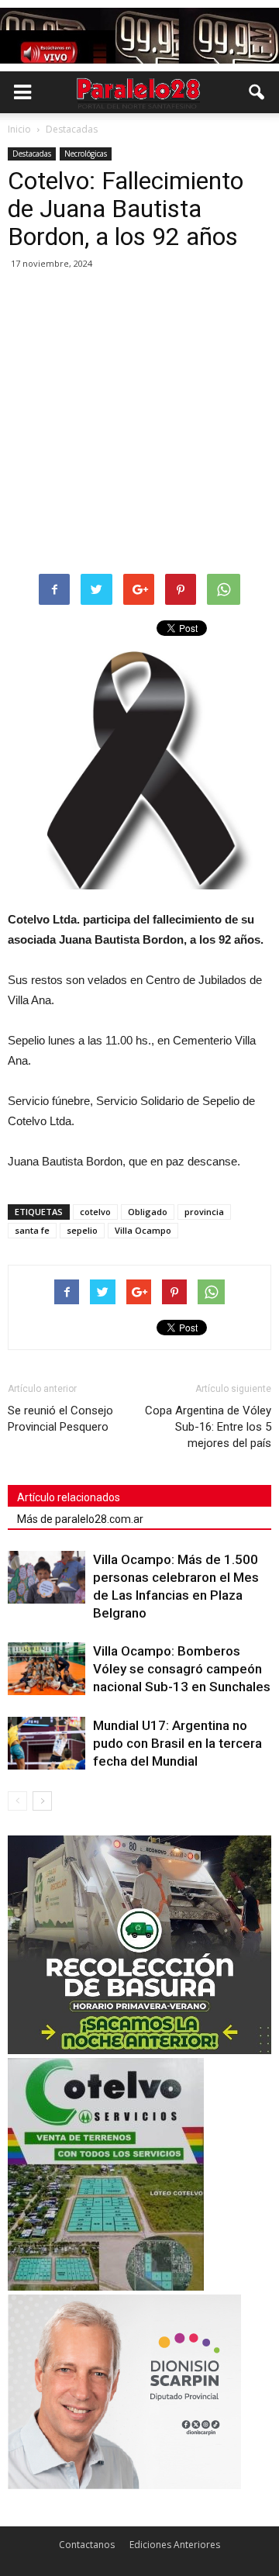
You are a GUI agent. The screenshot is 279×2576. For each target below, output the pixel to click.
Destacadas (32, 154)
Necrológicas (86, 154)
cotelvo (95, 1212)
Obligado (148, 1212)
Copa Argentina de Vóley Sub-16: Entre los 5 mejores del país (208, 1427)
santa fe (32, 1230)
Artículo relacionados (69, 1497)
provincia (204, 1212)
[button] (257, 92)
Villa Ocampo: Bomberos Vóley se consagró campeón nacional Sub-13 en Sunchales (182, 1669)
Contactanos (87, 2545)
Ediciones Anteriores (175, 2545)
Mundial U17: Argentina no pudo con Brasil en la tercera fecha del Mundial (177, 1743)
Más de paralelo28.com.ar (80, 1519)
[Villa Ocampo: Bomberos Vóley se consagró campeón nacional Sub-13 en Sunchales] (46, 1669)
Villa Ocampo (143, 1230)
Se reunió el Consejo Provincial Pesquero (60, 1419)
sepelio (82, 1230)
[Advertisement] (139, 423)
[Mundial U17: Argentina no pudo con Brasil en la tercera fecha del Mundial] (46, 1744)
